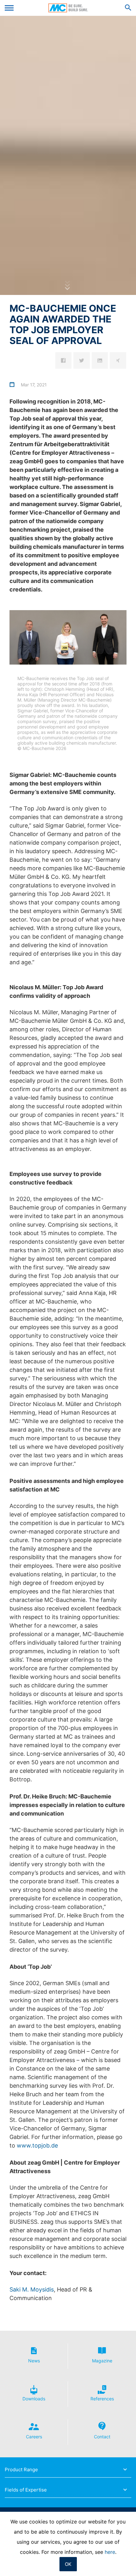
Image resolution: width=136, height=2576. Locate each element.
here (110, 2552)
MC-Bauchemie (68, 8)
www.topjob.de (37, 2145)
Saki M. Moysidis (32, 2289)
